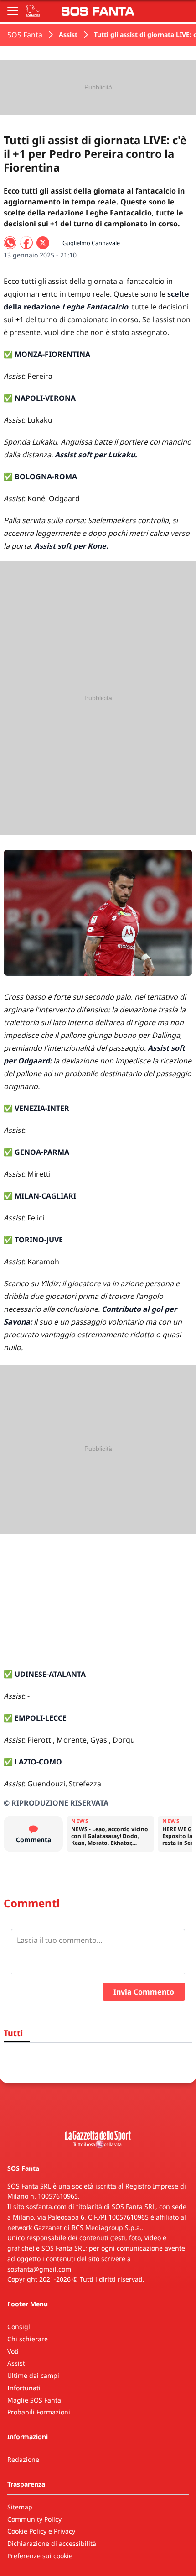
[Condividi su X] (43, 243)
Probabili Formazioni (39, 2412)
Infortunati (24, 2388)
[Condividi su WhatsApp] (10, 243)
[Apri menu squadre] (33, 11)
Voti (13, 2351)
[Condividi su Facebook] (26, 243)
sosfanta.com (46, 2207)
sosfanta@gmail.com (39, 2269)
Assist (68, 34)
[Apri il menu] (13, 11)
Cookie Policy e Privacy (41, 2531)
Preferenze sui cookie (40, 2556)
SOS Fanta (25, 35)
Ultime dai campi (33, 2375)
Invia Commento (144, 1992)
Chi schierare (28, 2339)
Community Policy (34, 2519)
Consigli (20, 2327)
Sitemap (20, 2507)
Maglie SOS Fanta (34, 2400)
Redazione (23, 2459)
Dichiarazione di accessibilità (52, 2543)
